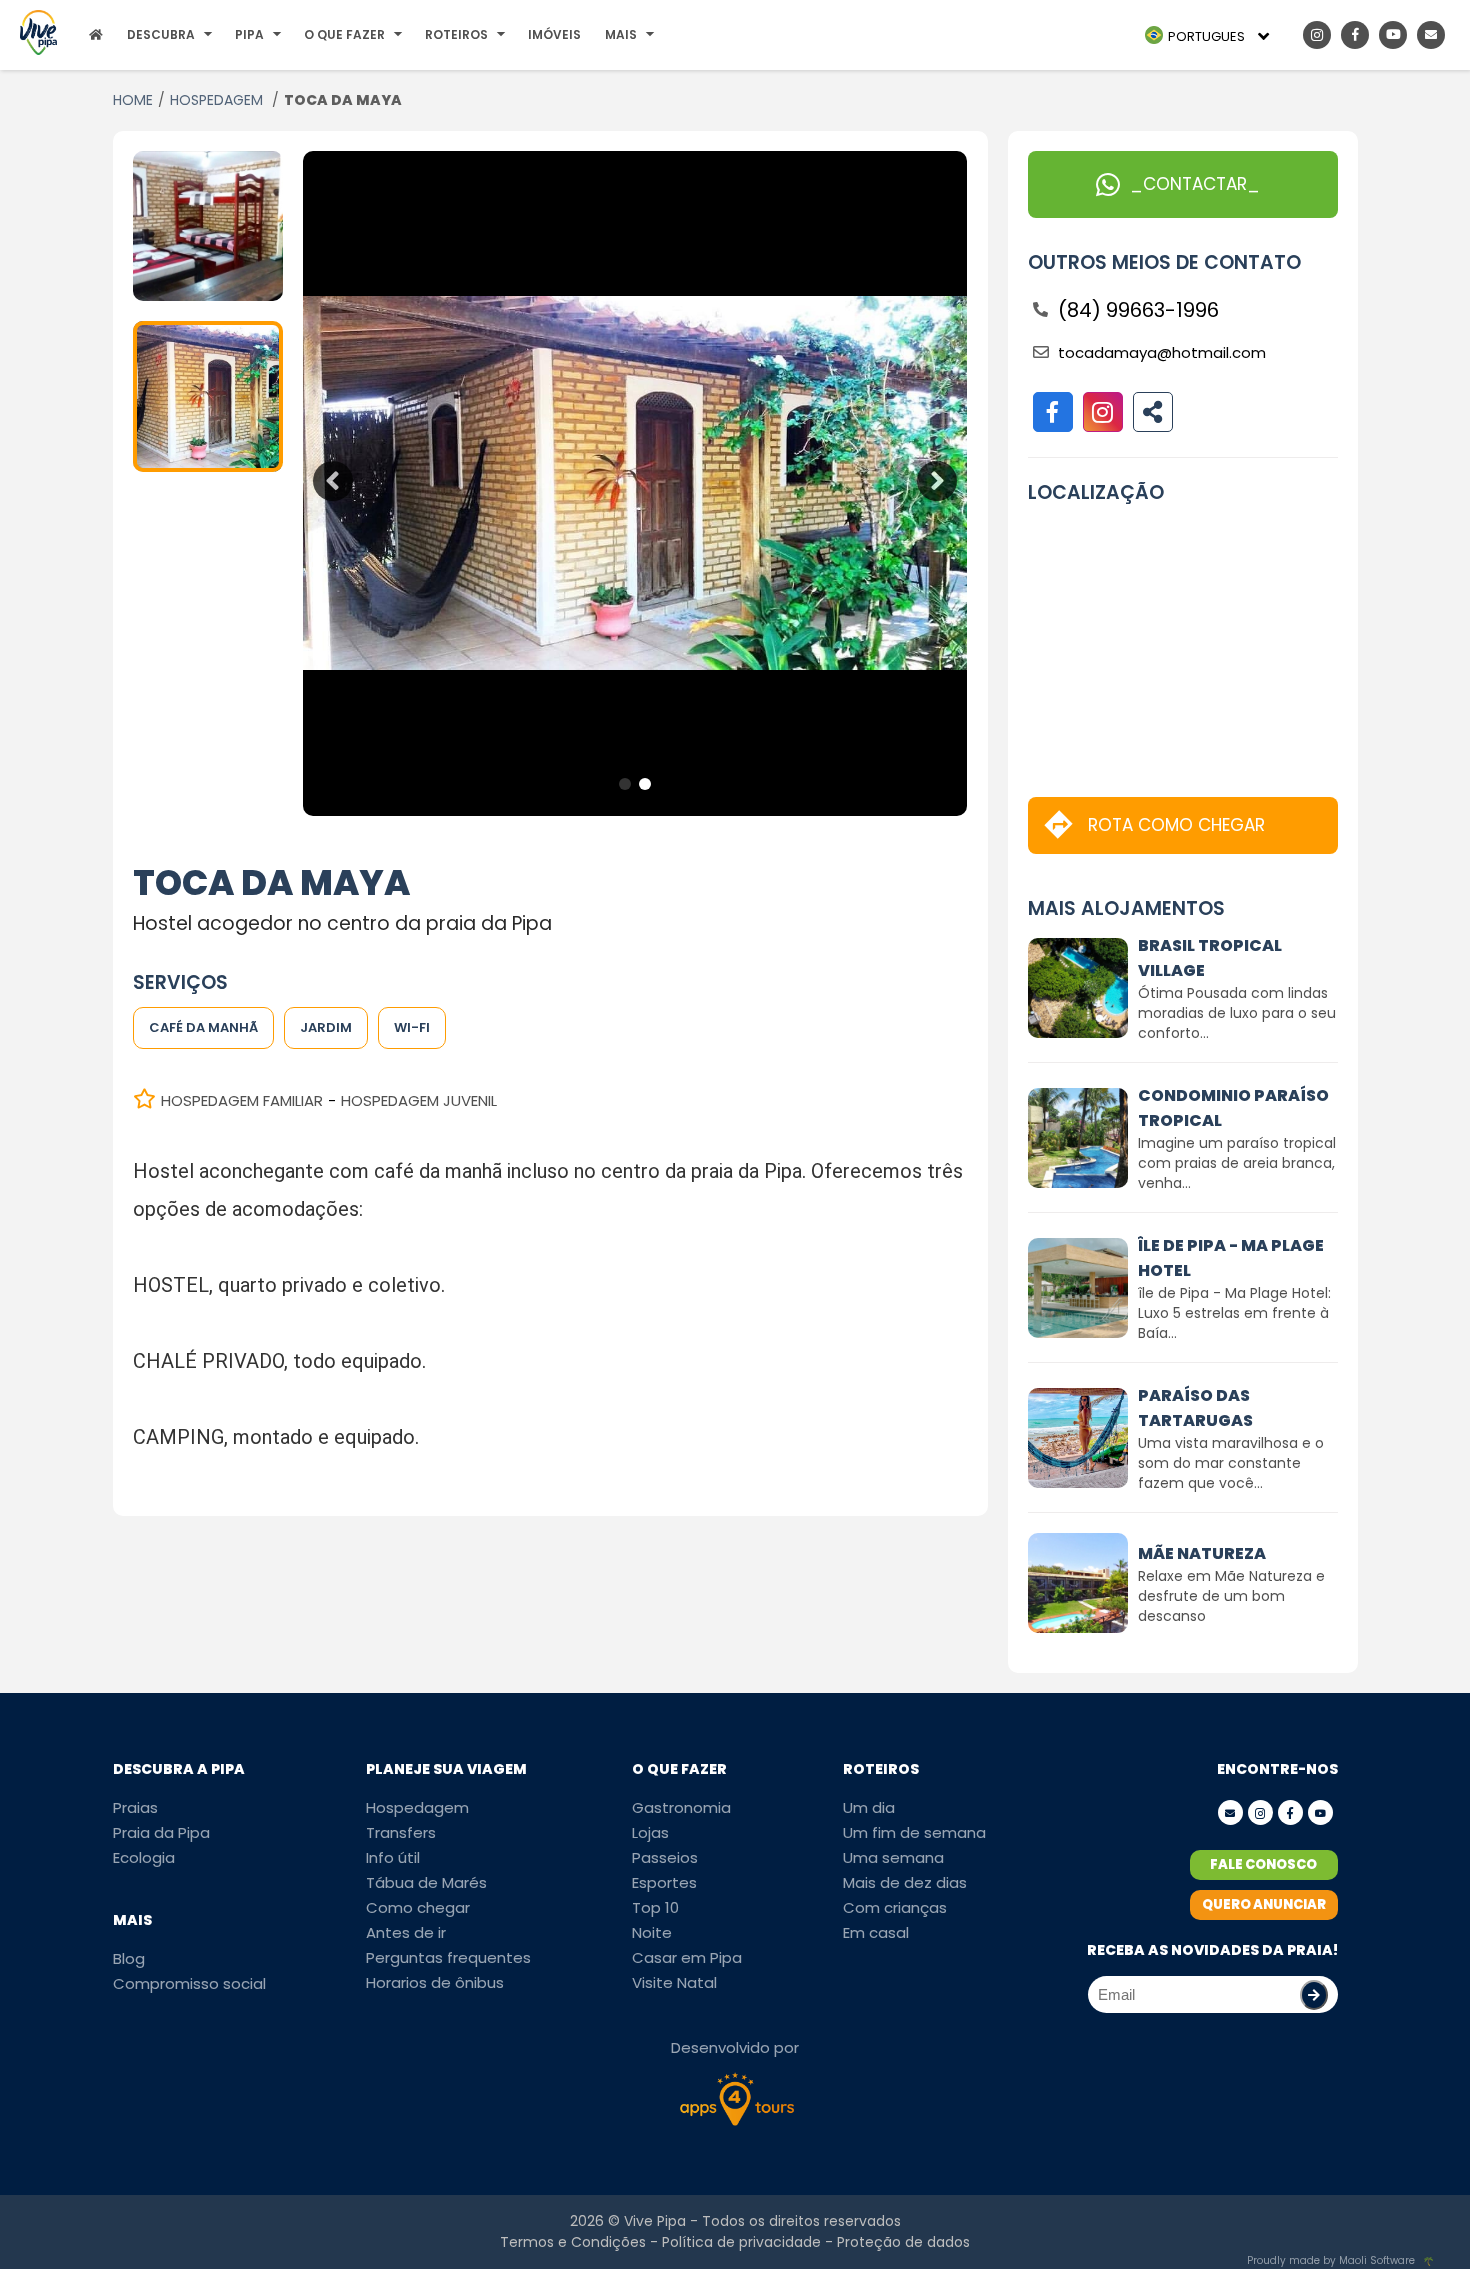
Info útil (393, 1857)
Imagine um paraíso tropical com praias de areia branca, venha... (1237, 1163)
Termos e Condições (573, 2242)
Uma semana (893, 1857)
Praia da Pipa (161, 1832)
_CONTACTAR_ (1195, 184)
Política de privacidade (741, 2242)
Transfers (401, 1832)
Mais (621, 34)
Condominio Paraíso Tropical (1233, 1108)
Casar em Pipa (687, 1957)
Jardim (326, 1027)
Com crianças (895, 1907)
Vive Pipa (655, 2221)
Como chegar (418, 1907)
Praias (135, 1807)
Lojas (650, 1832)
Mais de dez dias (905, 1882)
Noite (652, 1932)
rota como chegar (1176, 825)
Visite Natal (674, 1982)
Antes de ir (406, 1932)
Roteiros (456, 34)
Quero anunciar (1264, 1904)
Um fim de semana (914, 1832)
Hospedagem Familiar (242, 1100)
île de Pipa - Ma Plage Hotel (1231, 1258)
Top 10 (655, 1907)
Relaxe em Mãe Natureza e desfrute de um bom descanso (1231, 1596)
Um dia (869, 1807)
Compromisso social (189, 1983)
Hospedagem (417, 1807)
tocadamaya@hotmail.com (1162, 352)
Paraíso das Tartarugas (1195, 1408)
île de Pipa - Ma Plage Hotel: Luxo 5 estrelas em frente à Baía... (1234, 1313)
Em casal (876, 1932)
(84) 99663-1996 (1138, 310)
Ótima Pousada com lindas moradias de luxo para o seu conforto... (1237, 1013)
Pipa (249, 34)
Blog (129, 1958)
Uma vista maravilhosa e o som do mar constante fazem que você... (1231, 1463)
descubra (161, 34)
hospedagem (218, 100)
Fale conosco (1263, 1864)
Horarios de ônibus (435, 1982)
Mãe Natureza (1202, 1553)
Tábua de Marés (426, 1882)
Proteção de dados (903, 2242)
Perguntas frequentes (448, 1957)
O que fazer (344, 34)
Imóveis (554, 34)
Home (133, 100)
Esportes (664, 1882)
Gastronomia (681, 1807)
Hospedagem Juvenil (419, 1100)
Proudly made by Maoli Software (1331, 2260)
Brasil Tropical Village (1210, 958)
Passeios (665, 1857)
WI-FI (412, 1027)
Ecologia (144, 1857)
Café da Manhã (203, 1027)
